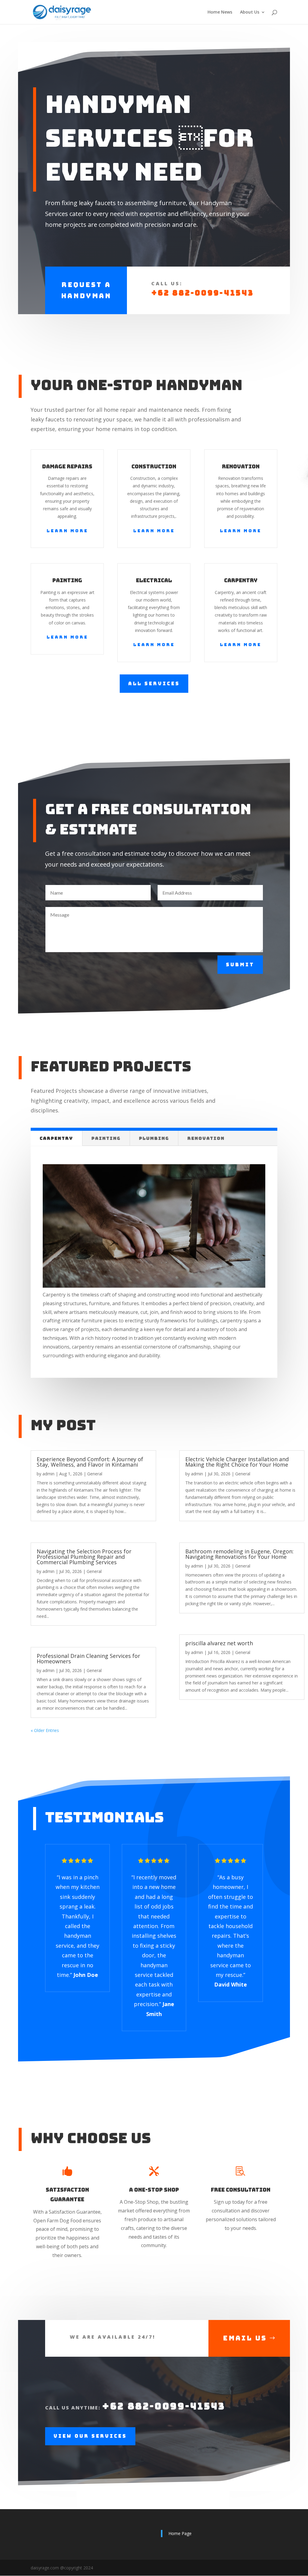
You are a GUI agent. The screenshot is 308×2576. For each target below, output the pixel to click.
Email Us (245, 2338)
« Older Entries (45, 1730)
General (95, 1474)
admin (48, 1474)
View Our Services (90, 2436)
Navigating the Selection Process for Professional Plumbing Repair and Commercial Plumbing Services (84, 1557)
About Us (250, 12)
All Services (154, 684)
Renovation (206, 1138)
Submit (240, 965)
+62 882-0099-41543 (203, 293)
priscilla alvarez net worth (219, 1643)
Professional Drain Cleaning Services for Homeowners (88, 1658)
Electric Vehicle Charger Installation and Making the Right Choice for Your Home (237, 1462)
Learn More (67, 531)
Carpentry (56, 1138)
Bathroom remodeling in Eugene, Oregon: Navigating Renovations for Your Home (239, 1554)
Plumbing (154, 1138)
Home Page (180, 2533)
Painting (106, 1138)
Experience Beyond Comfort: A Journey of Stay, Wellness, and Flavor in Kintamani (90, 1462)
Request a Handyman (86, 290)
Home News (220, 12)
